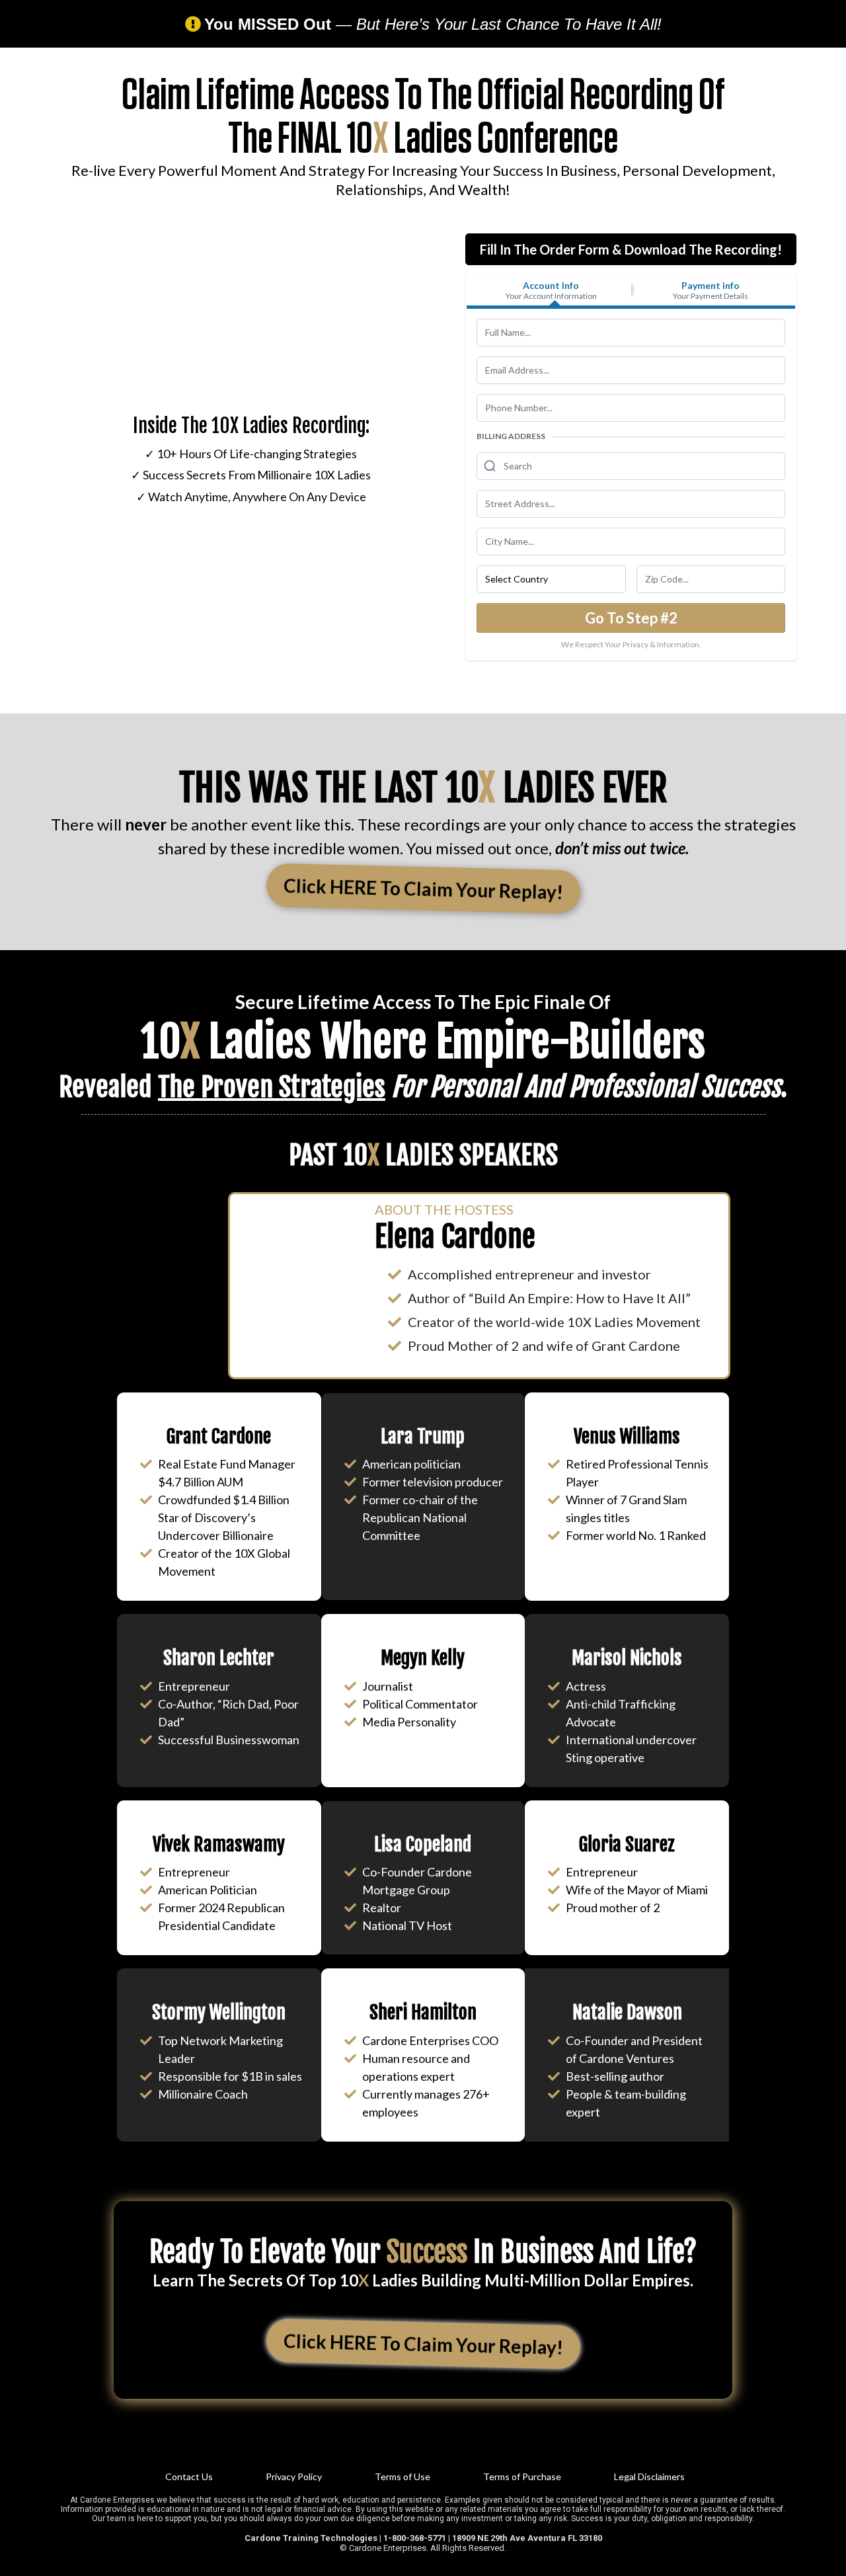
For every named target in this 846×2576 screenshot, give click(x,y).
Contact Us (189, 2476)
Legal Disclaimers (649, 2476)
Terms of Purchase (522, 2476)
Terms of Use (403, 2476)
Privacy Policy (294, 2476)
